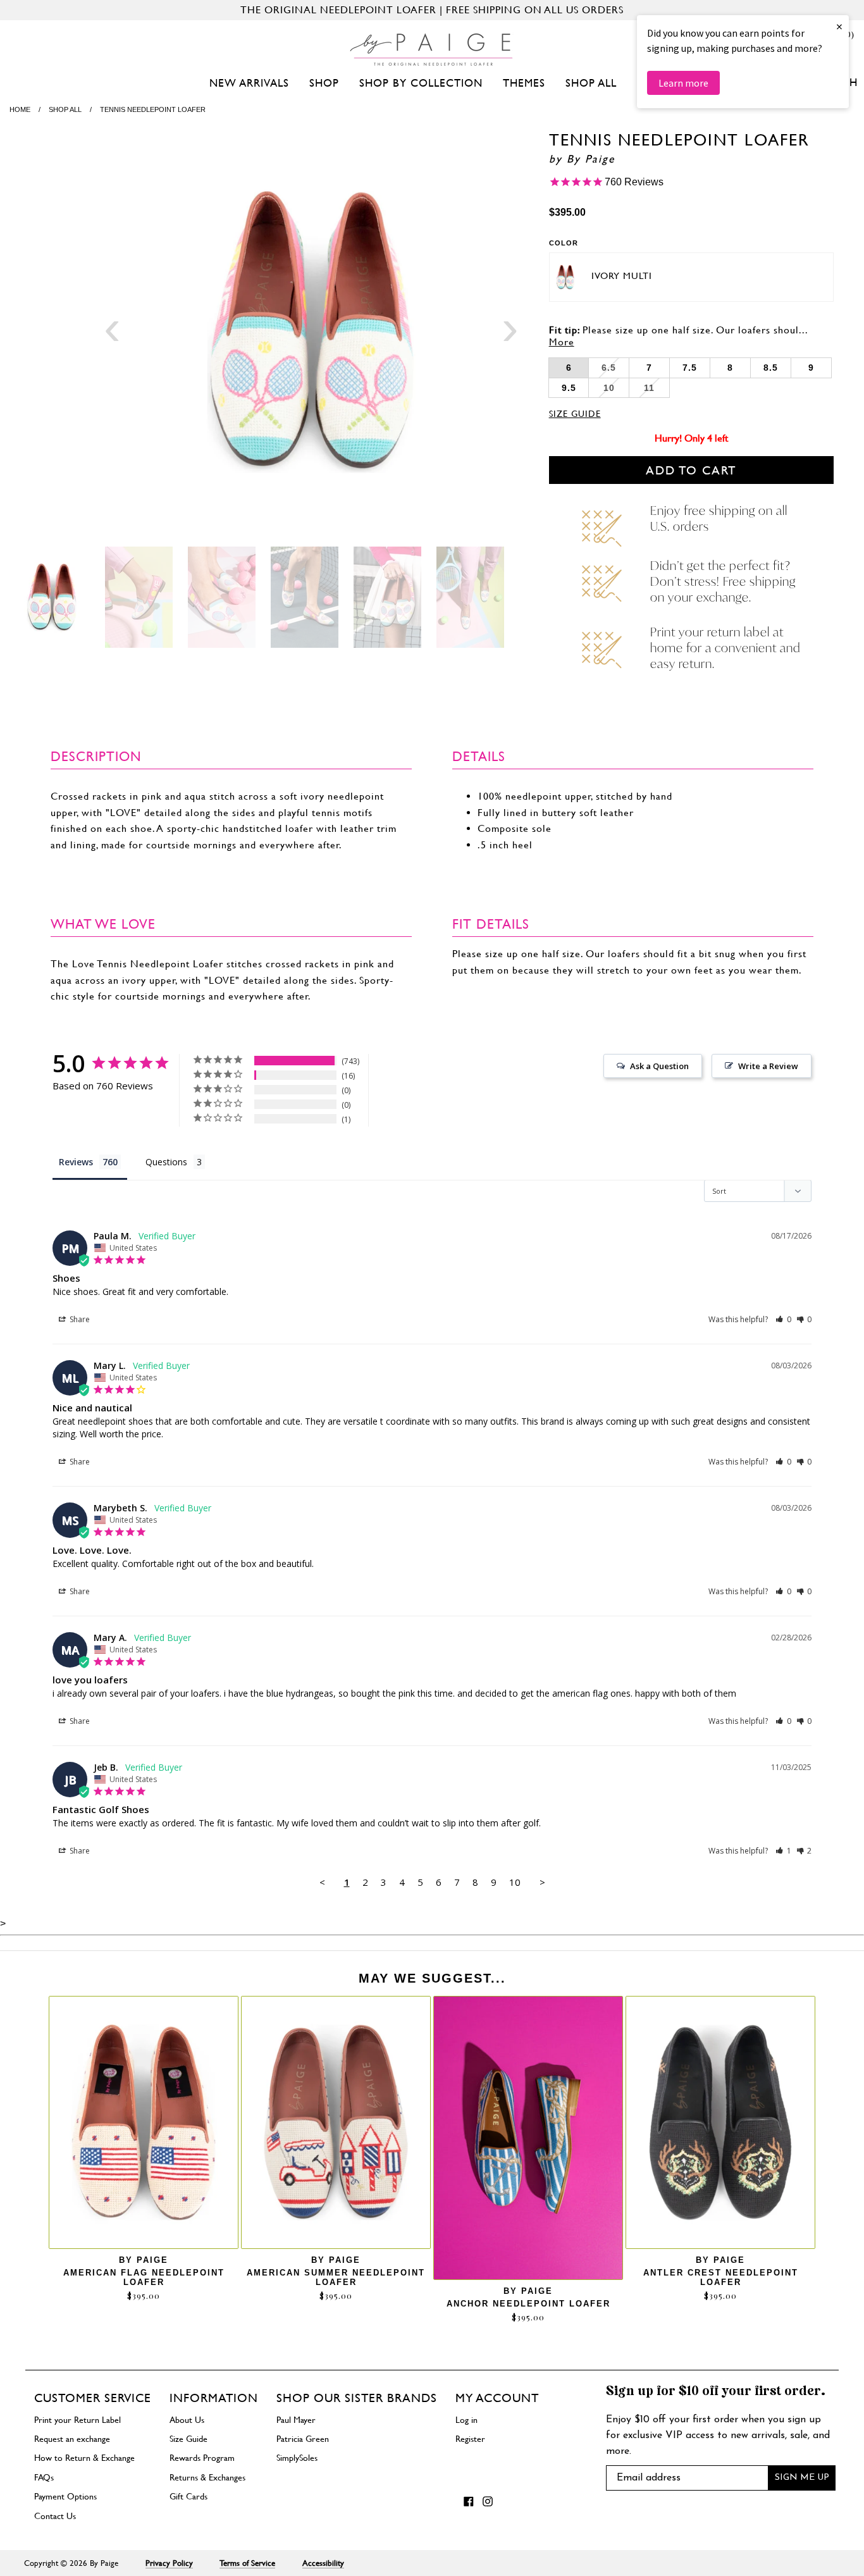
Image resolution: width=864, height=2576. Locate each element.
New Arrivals (249, 83)
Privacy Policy (169, 2563)
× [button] (839, 26)
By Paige (591, 159)
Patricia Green (303, 2439)
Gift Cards (188, 2496)
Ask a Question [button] (659, 1066)
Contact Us (55, 2516)
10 (515, 1882)
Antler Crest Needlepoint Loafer (721, 2277)
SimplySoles (297, 2458)
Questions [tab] (166, 1162)
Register (470, 2439)
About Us (187, 2420)
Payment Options (65, 2496)
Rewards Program (202, 2458)
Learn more (683, 83)
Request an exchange (72, 2439)
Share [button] (79, 1319)
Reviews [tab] (76, 1162)
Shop (324, 83)
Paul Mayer (296, 2420)
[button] (783, 1319)
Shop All (591, 83)
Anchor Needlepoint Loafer (528, 2304)
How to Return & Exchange (84, 2458)
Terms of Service (247, 2563)
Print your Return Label (77, 2420)
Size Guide (575, 414)
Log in (466, 2420)
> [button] (542, 1882)
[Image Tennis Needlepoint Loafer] (311, 332)
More (562, 342)
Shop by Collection (421, 83)
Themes (524, 83)
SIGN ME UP (802, 2478)
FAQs (44, 2477)
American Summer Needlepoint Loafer (336, 2277)
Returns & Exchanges (207, 2477)
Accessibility (323, 2563)
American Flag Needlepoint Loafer (144, 2277)
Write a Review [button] (768, 1066)
